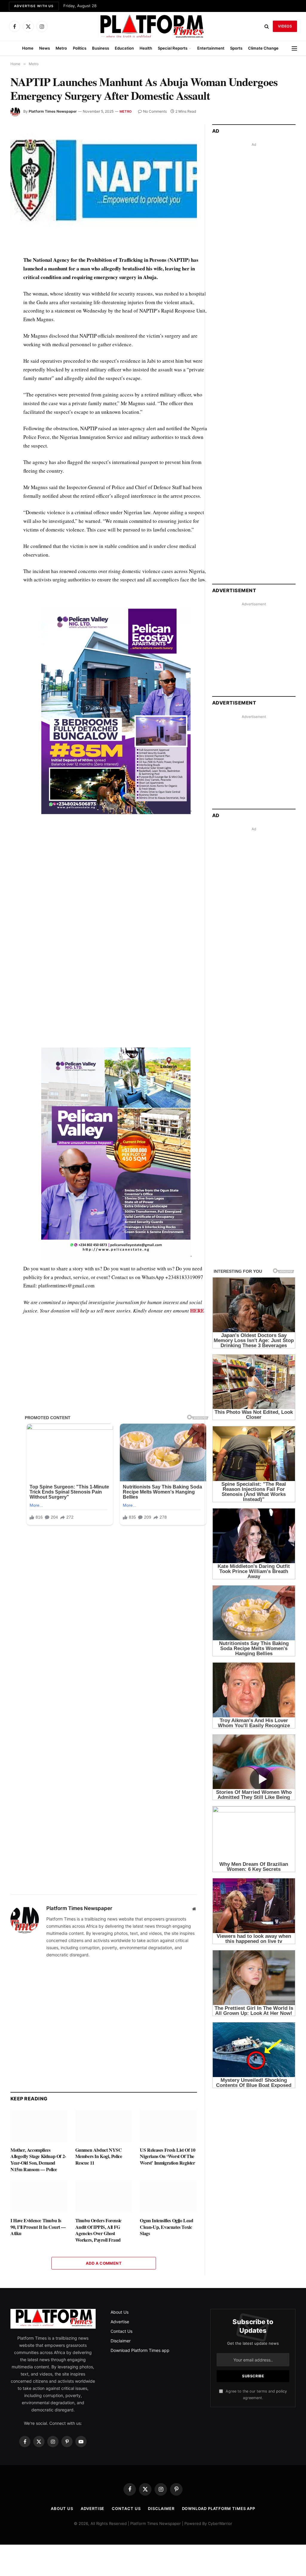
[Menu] (294, 48)
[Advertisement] (117, 875)
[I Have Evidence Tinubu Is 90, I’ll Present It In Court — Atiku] (39, 2196)
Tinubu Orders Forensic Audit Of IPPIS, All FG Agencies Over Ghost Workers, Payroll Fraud (98, 2230)
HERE (197, 1311)
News (45, 48)
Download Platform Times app (140, 2350)
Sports (236, 48)
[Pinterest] (16, 316)
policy (281, 2391)
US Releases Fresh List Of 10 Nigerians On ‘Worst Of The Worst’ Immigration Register (167, 2156)
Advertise (120, 2322)
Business (101, 48)
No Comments (155, 111)
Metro (61, 48)
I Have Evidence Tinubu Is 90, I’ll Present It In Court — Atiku (38, 2227)
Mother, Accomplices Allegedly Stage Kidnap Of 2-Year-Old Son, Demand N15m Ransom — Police (38, 2160)
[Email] (16, 330)
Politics (80, 48)
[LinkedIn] (16, 302)
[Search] (267, 26)
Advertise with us (34, 6)
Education (124, 48)
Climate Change (263, 48)
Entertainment (211, 48)
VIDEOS (285, 26)
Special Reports (173, 48)
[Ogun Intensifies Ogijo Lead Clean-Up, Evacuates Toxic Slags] (168, 2196)
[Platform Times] (153, 26)
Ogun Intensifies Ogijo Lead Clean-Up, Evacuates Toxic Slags (166, 2227)
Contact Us (121, 2331)
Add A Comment (104, 2263)
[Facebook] (16, 275)
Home (28, 48)
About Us (120, 2312)
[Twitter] (16, 289)
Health (146, 48)
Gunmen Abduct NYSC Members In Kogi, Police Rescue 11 (99, 2156)
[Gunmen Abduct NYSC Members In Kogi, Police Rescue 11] (104, 2126)
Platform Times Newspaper (53, 111)
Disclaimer (121, 2341)
